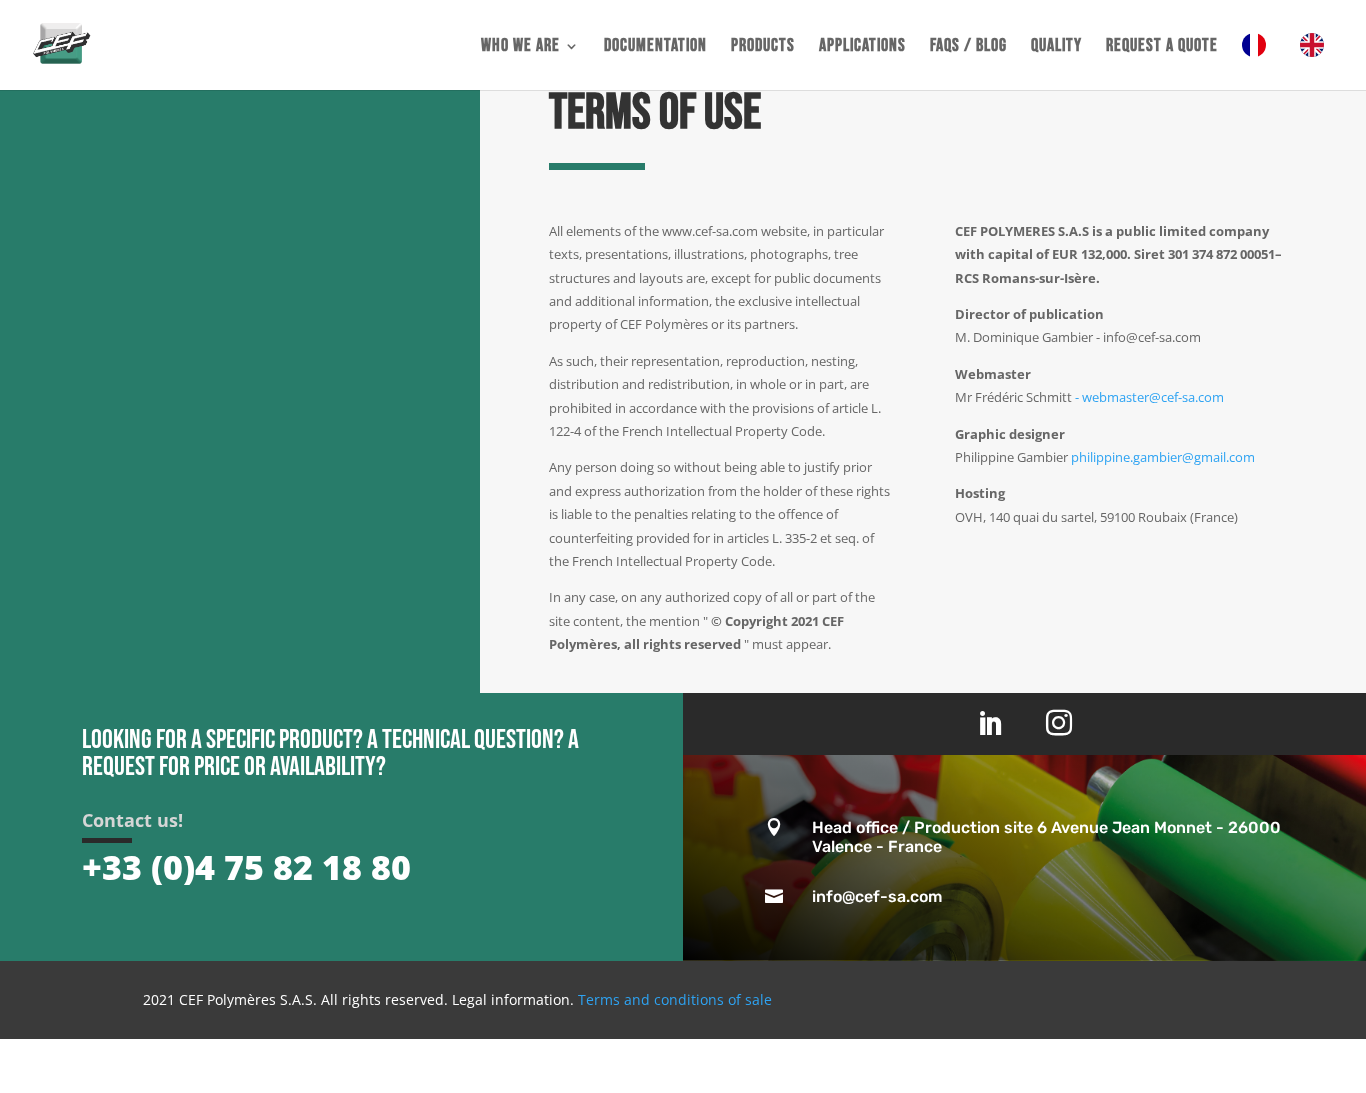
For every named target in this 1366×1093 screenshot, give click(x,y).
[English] (1317, 61)
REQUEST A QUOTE (1162, 47)
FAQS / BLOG (968, 47)
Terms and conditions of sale (675, 999)
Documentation (655, 47)
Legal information (511, 999)
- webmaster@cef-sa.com (1149, 397)
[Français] (1259, 61)
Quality (1056, 47)
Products (763, 47)
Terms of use (655, 113)
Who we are (520, 47)
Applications (862, 47)
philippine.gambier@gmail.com (1163, 457)
